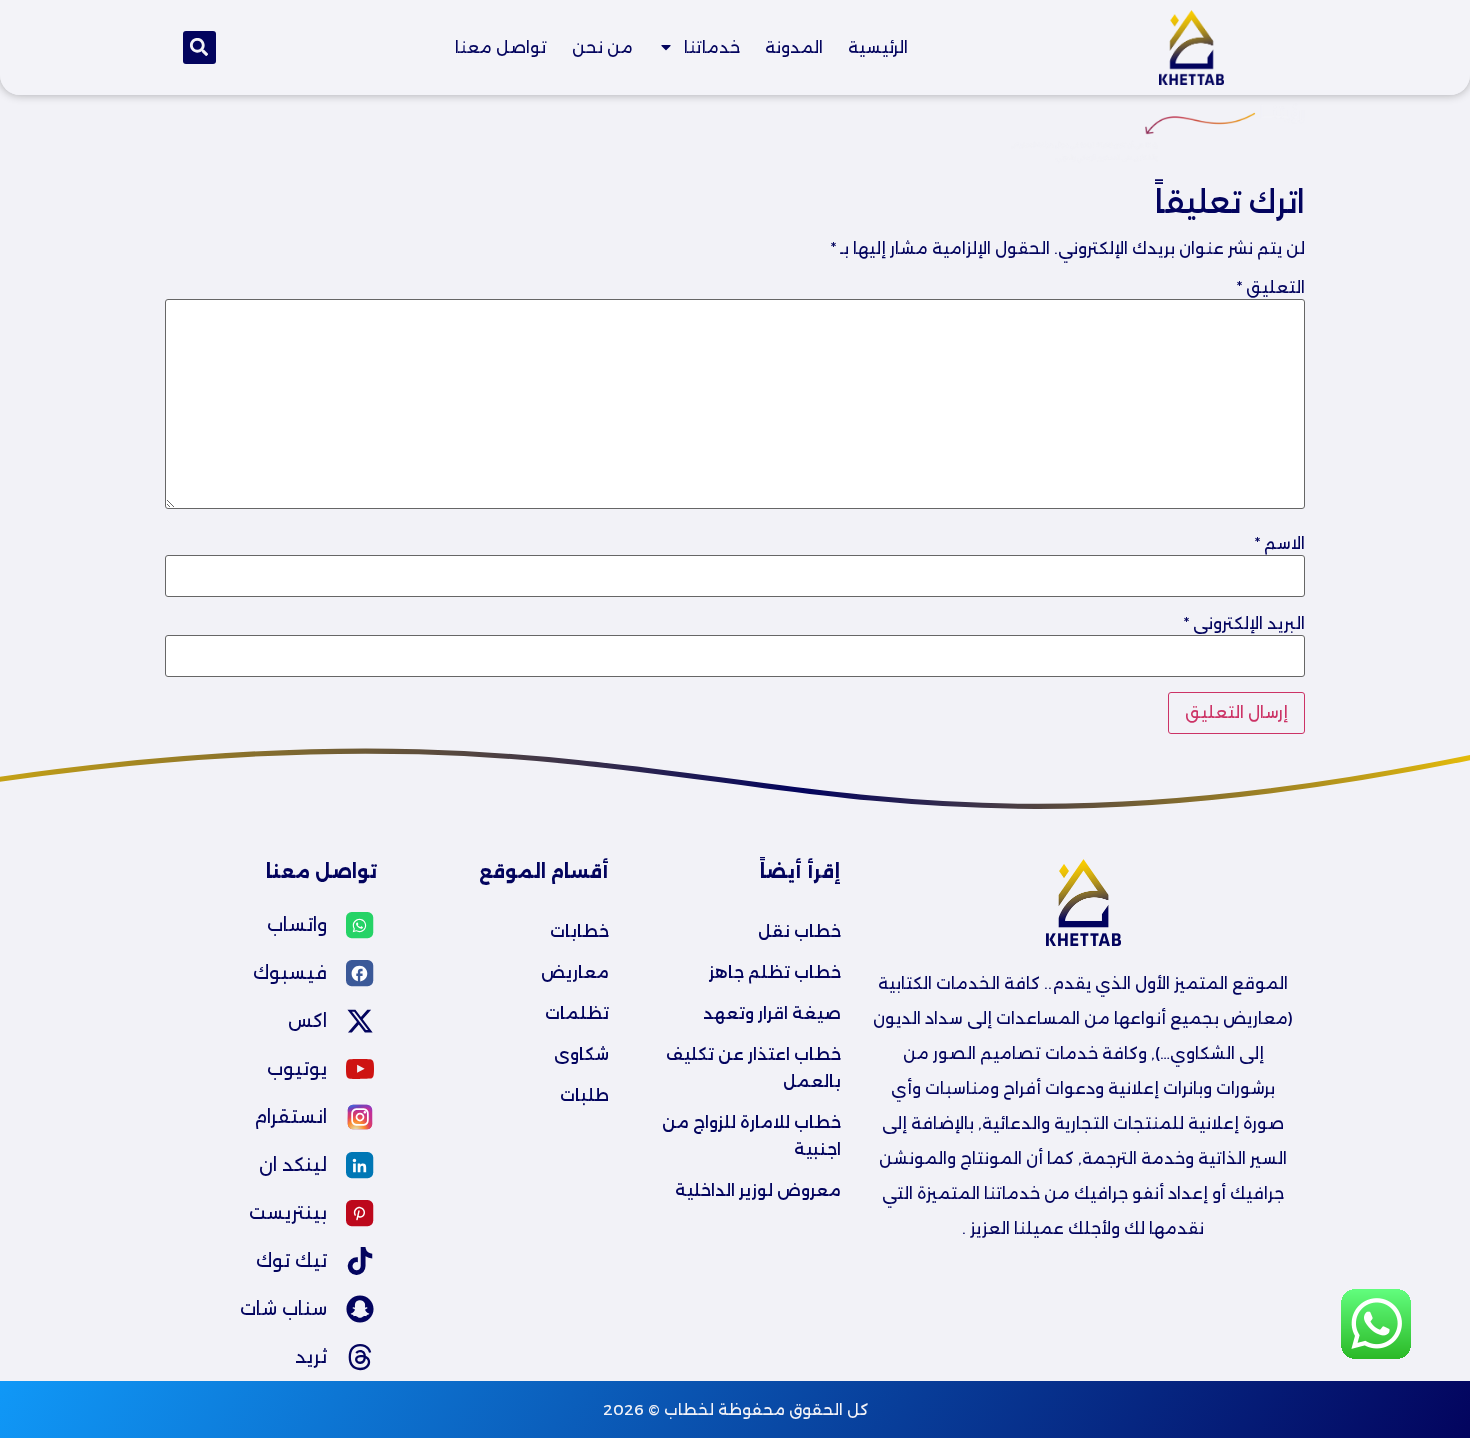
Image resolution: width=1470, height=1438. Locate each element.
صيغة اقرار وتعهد (772, 1013)
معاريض (575, 972)
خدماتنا (712, 47)
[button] (199, 47)
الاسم (1280, 544)
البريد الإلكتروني (1244, 624)
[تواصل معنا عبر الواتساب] (1376, 1353)
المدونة (794, 47)
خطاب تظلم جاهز (775, 972)
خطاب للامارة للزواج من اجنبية (749, 1136)
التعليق (1271, 288)
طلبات (584, 1095)
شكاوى (581, 1054)
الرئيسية (878, 47)
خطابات (579, 931)
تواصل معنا (501, 47)
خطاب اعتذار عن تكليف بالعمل (751, 1068)
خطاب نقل (799, 931)
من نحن (602, 47)
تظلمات (577, 1013)
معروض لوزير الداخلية (758, 1190)
